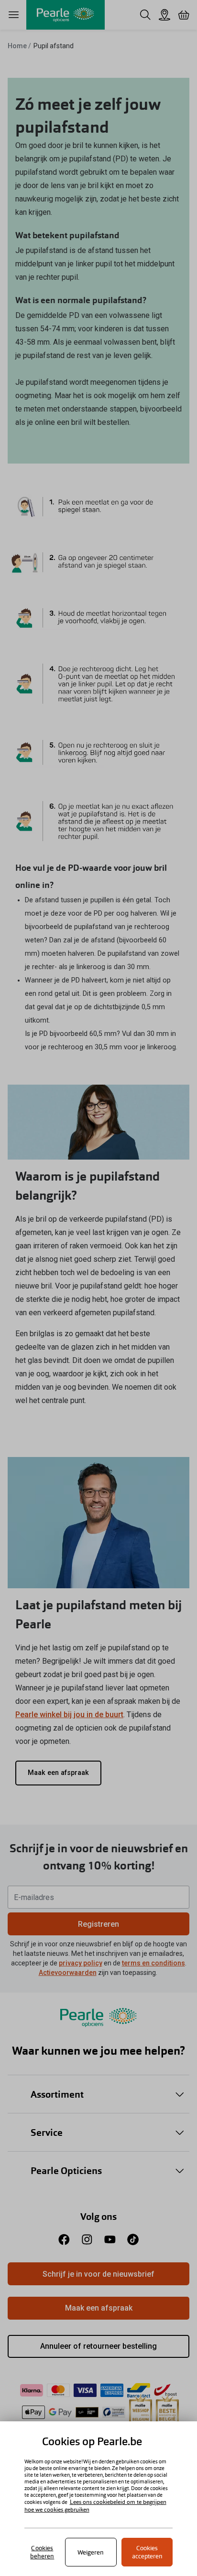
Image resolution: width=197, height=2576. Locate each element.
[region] (98, 2499)
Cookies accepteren (147, 2552)
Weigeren (91, 2552)
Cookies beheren (42, 2552)
